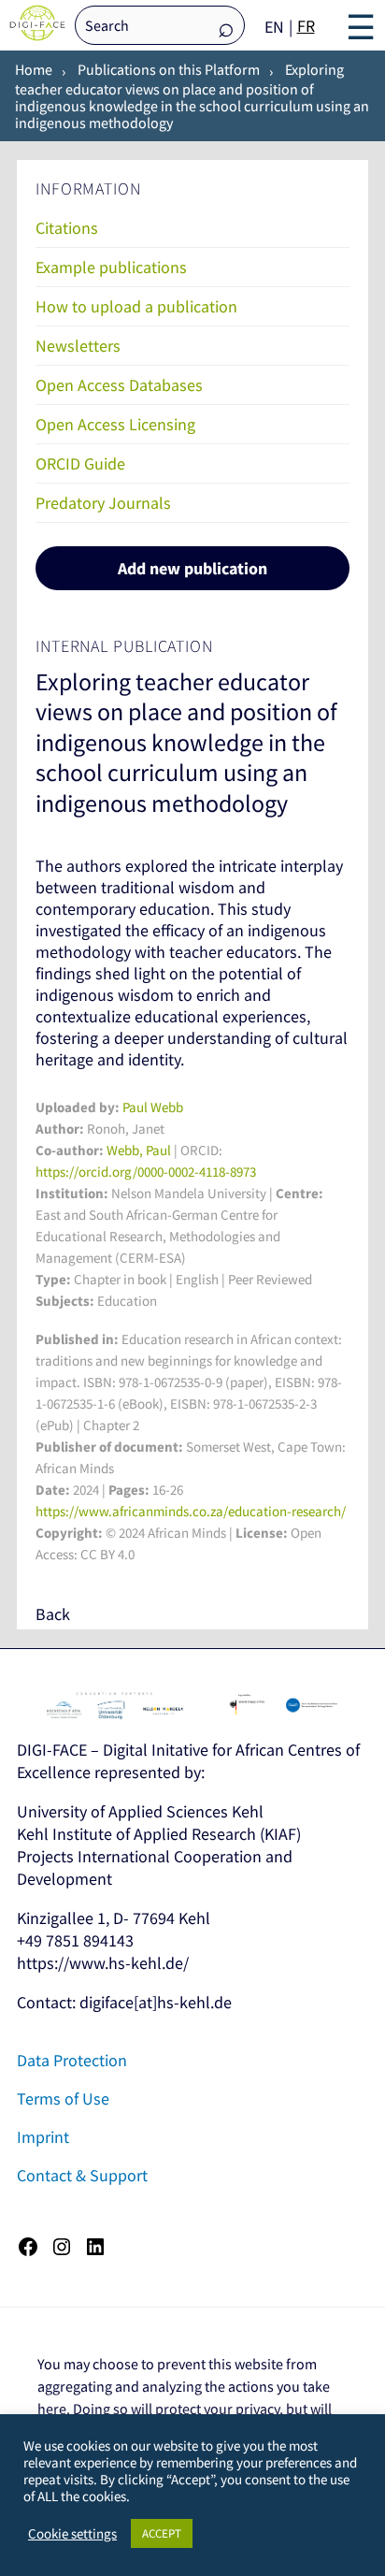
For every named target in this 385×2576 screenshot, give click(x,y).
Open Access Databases (119, 385)
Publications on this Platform (169, 69)
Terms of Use (63, 2098)
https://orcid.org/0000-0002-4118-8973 (146, 1172)
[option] (306, 26)
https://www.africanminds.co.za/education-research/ (191, 1511)
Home (34, 69)
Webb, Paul (139, 1150)
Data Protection (72, 2060)
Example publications (111, 267)
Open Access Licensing (115, 424)
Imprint (43, 2137)
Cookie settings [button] (72, 2534)
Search (226, 27)
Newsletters (78, 346)
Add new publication (192, 568)
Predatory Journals (103, 503)
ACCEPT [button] (162, 2533)
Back (53, 1614)
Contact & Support (82, 2175)
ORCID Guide (80, 463)
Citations (67, 228)
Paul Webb (153, 1107)
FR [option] (306, 26)
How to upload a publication (136, 306)
